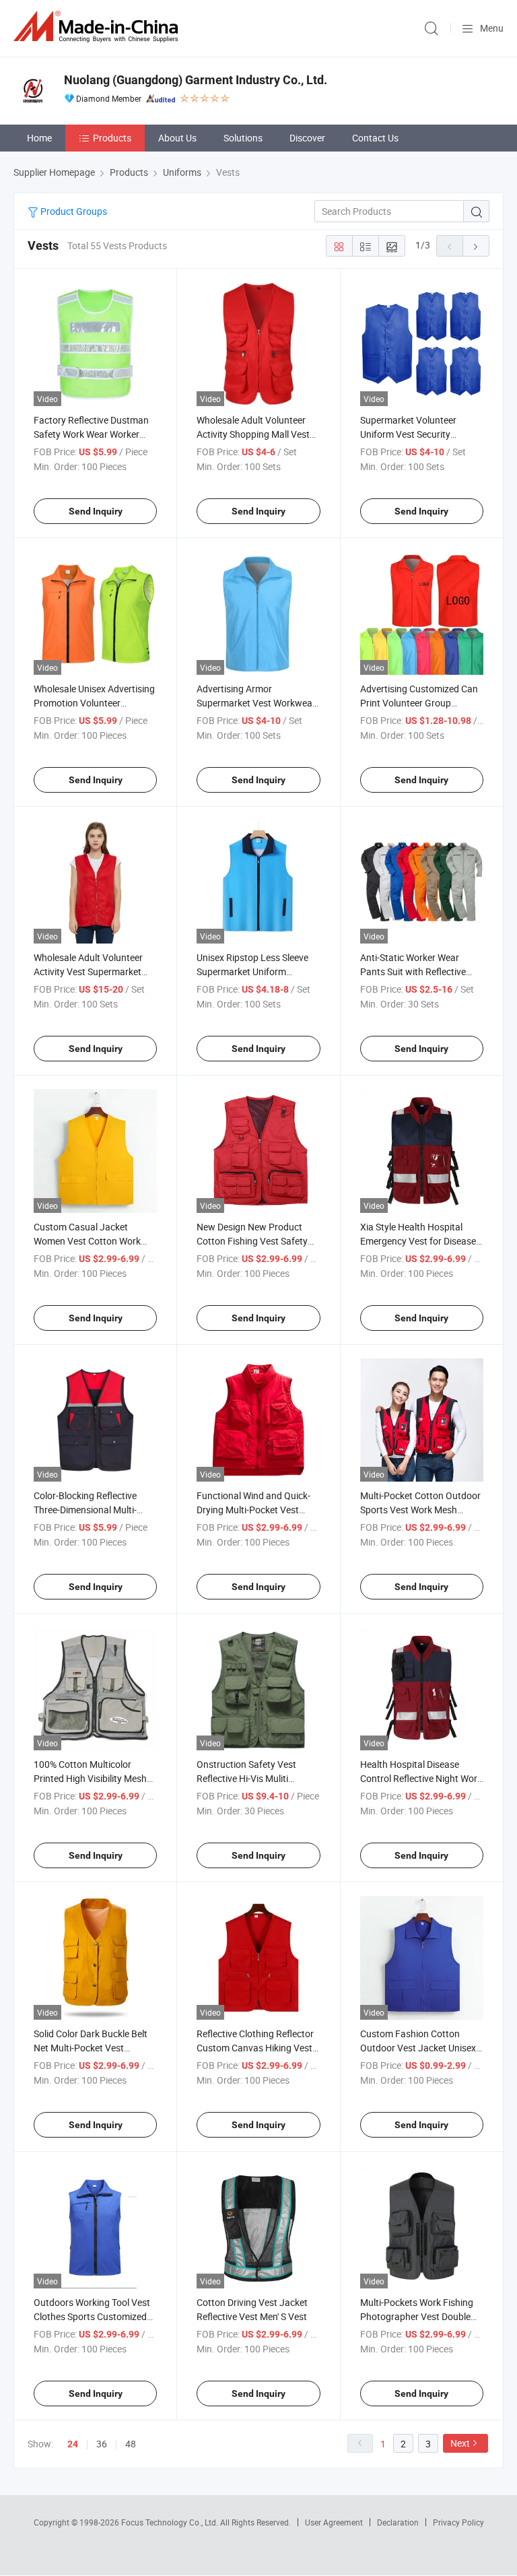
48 (131, 2444)
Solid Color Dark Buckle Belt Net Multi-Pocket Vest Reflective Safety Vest (91, 2048)
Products (112, 138)
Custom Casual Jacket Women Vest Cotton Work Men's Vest (87, 1241)
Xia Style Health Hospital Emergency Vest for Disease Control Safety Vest (418, 1241)
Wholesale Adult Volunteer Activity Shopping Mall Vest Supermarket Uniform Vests (254, 434)
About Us (177, 138)
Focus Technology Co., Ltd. (171, 2522)
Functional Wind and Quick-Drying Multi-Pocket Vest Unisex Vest (253, 1510)
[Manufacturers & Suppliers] (98, 27)
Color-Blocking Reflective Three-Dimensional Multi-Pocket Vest (85, 1510)
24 (73, 2444)
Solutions (243, 138)
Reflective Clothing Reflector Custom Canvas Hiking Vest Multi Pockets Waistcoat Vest (257, 2048)
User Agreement (334, 2522)
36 (102, 2444)
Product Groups (73, 211)
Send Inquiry (96, 511)
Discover (307, 138)
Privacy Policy (458, 2522)
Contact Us (375, 138)
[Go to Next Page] (476, 246)
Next (460, 2443)
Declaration (398, 2522)
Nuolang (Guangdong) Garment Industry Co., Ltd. (196, 80)
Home (39, 138)
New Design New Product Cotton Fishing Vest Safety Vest (252, 1241)
